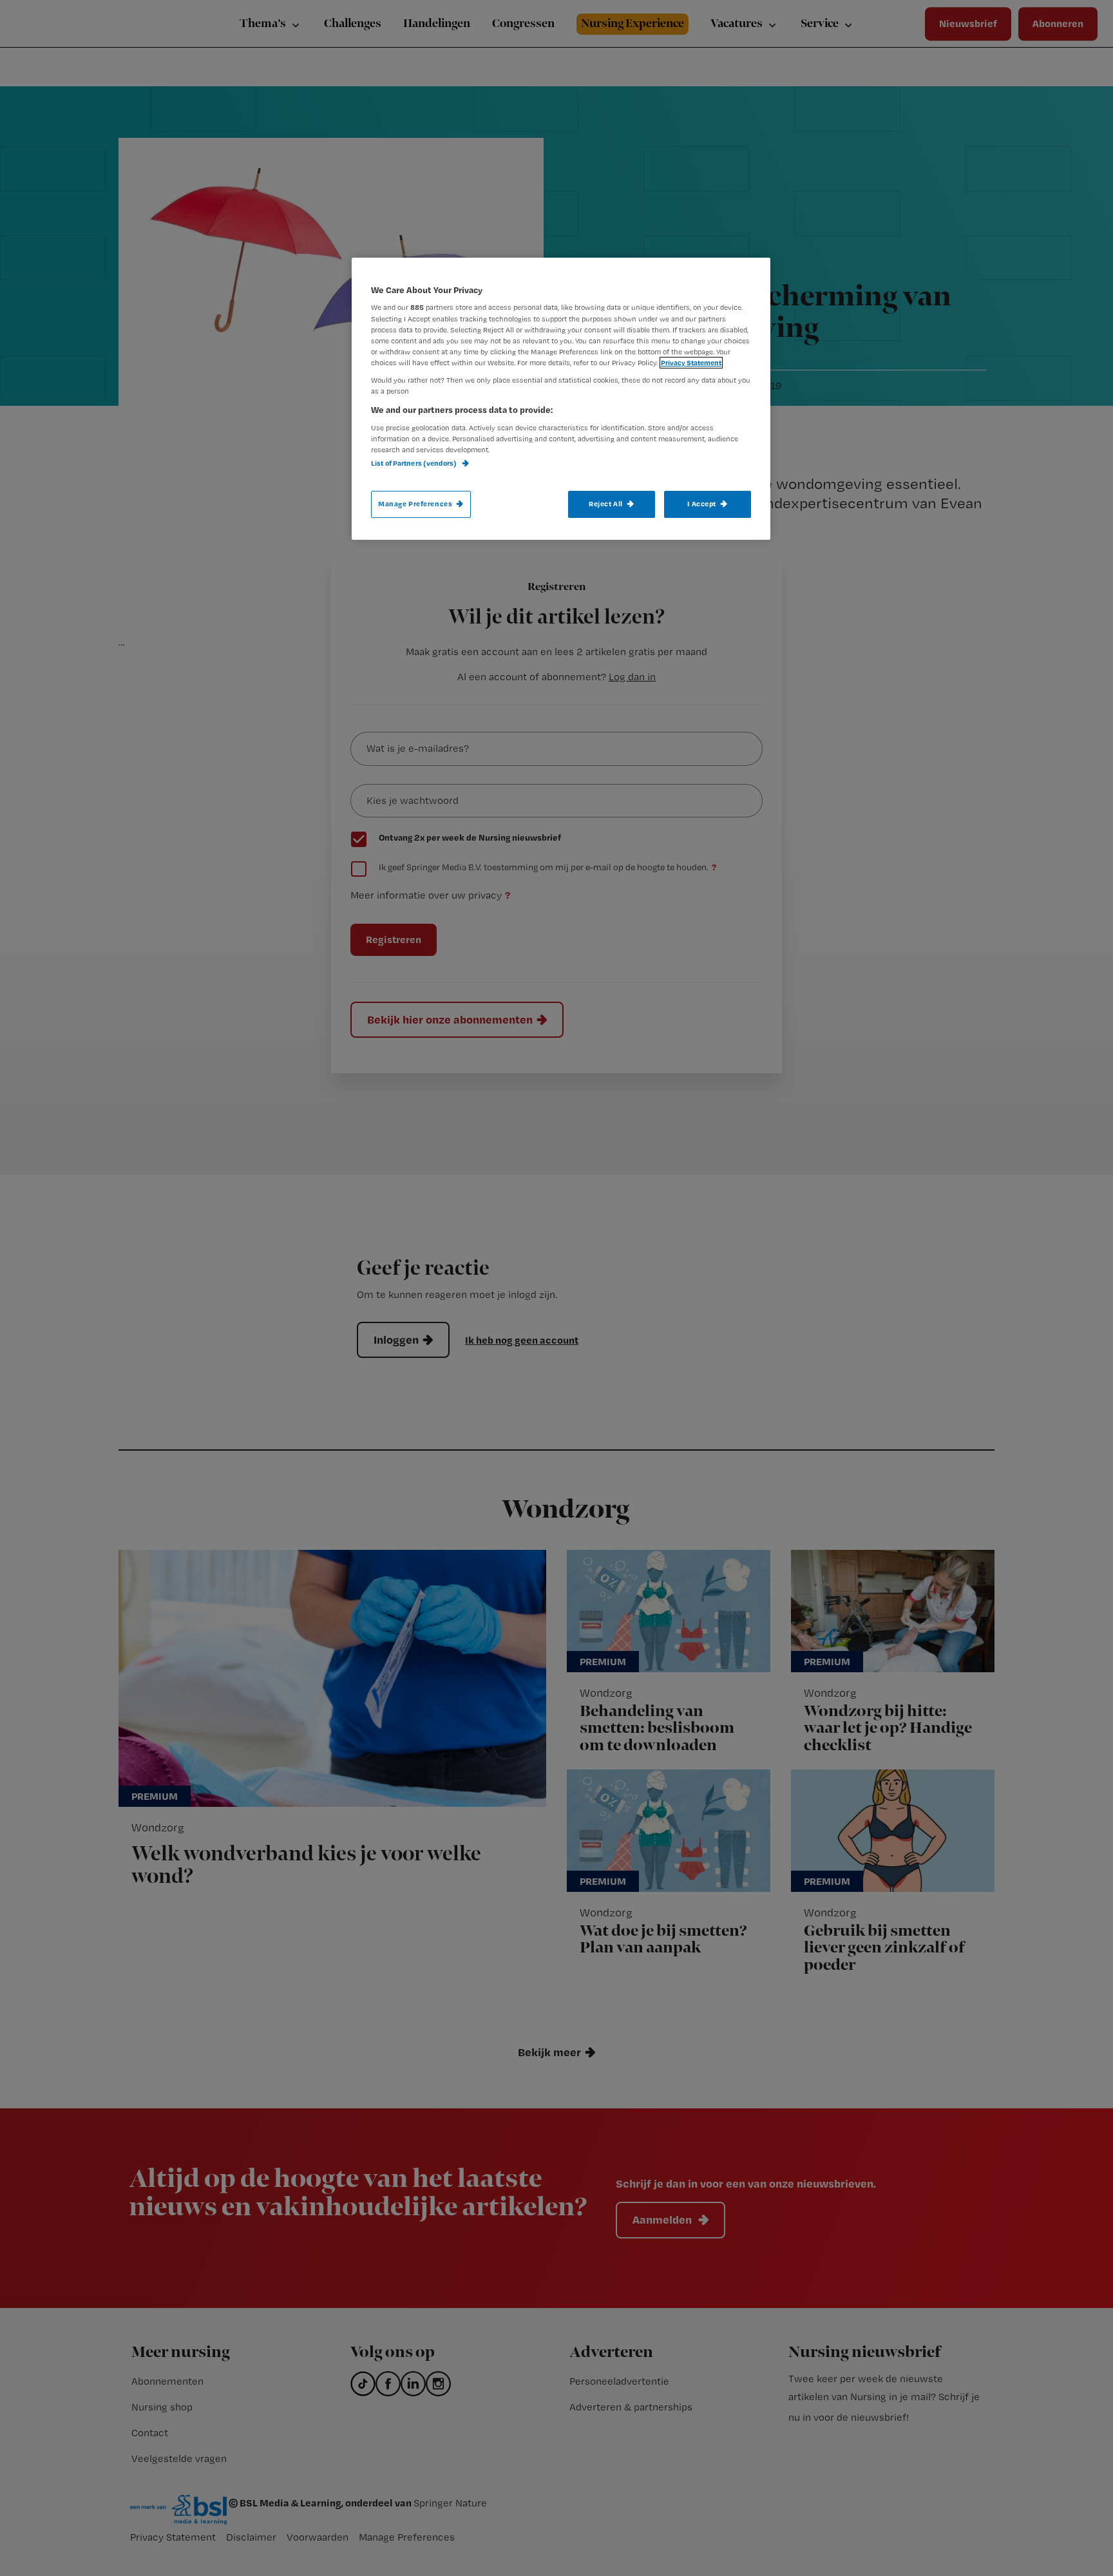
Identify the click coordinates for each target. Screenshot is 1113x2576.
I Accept (702, 504)
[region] (561, 399)
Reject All (606, 504)
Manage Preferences (415, 504)
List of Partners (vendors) (414, 463)
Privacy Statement (691, 363)
